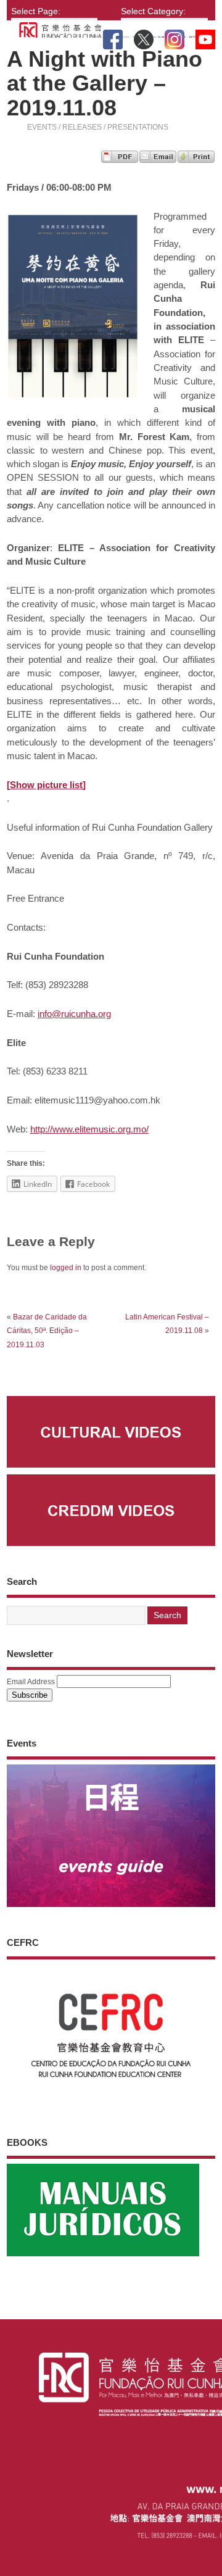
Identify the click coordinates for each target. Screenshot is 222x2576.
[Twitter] (144, 37)
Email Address (31, 1682)
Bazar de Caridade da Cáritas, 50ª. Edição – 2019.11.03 (47, 1331)
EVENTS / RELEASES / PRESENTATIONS (98, 127)
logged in (66, 1268)
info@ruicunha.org (74, 1014)
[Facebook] (113, 37)
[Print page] (196, 160)
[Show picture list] (46, 785)
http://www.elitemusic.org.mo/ (89, 1129)
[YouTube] (205, 37)
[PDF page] (120, 160)
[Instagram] (175, 37)
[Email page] (158, 160)
